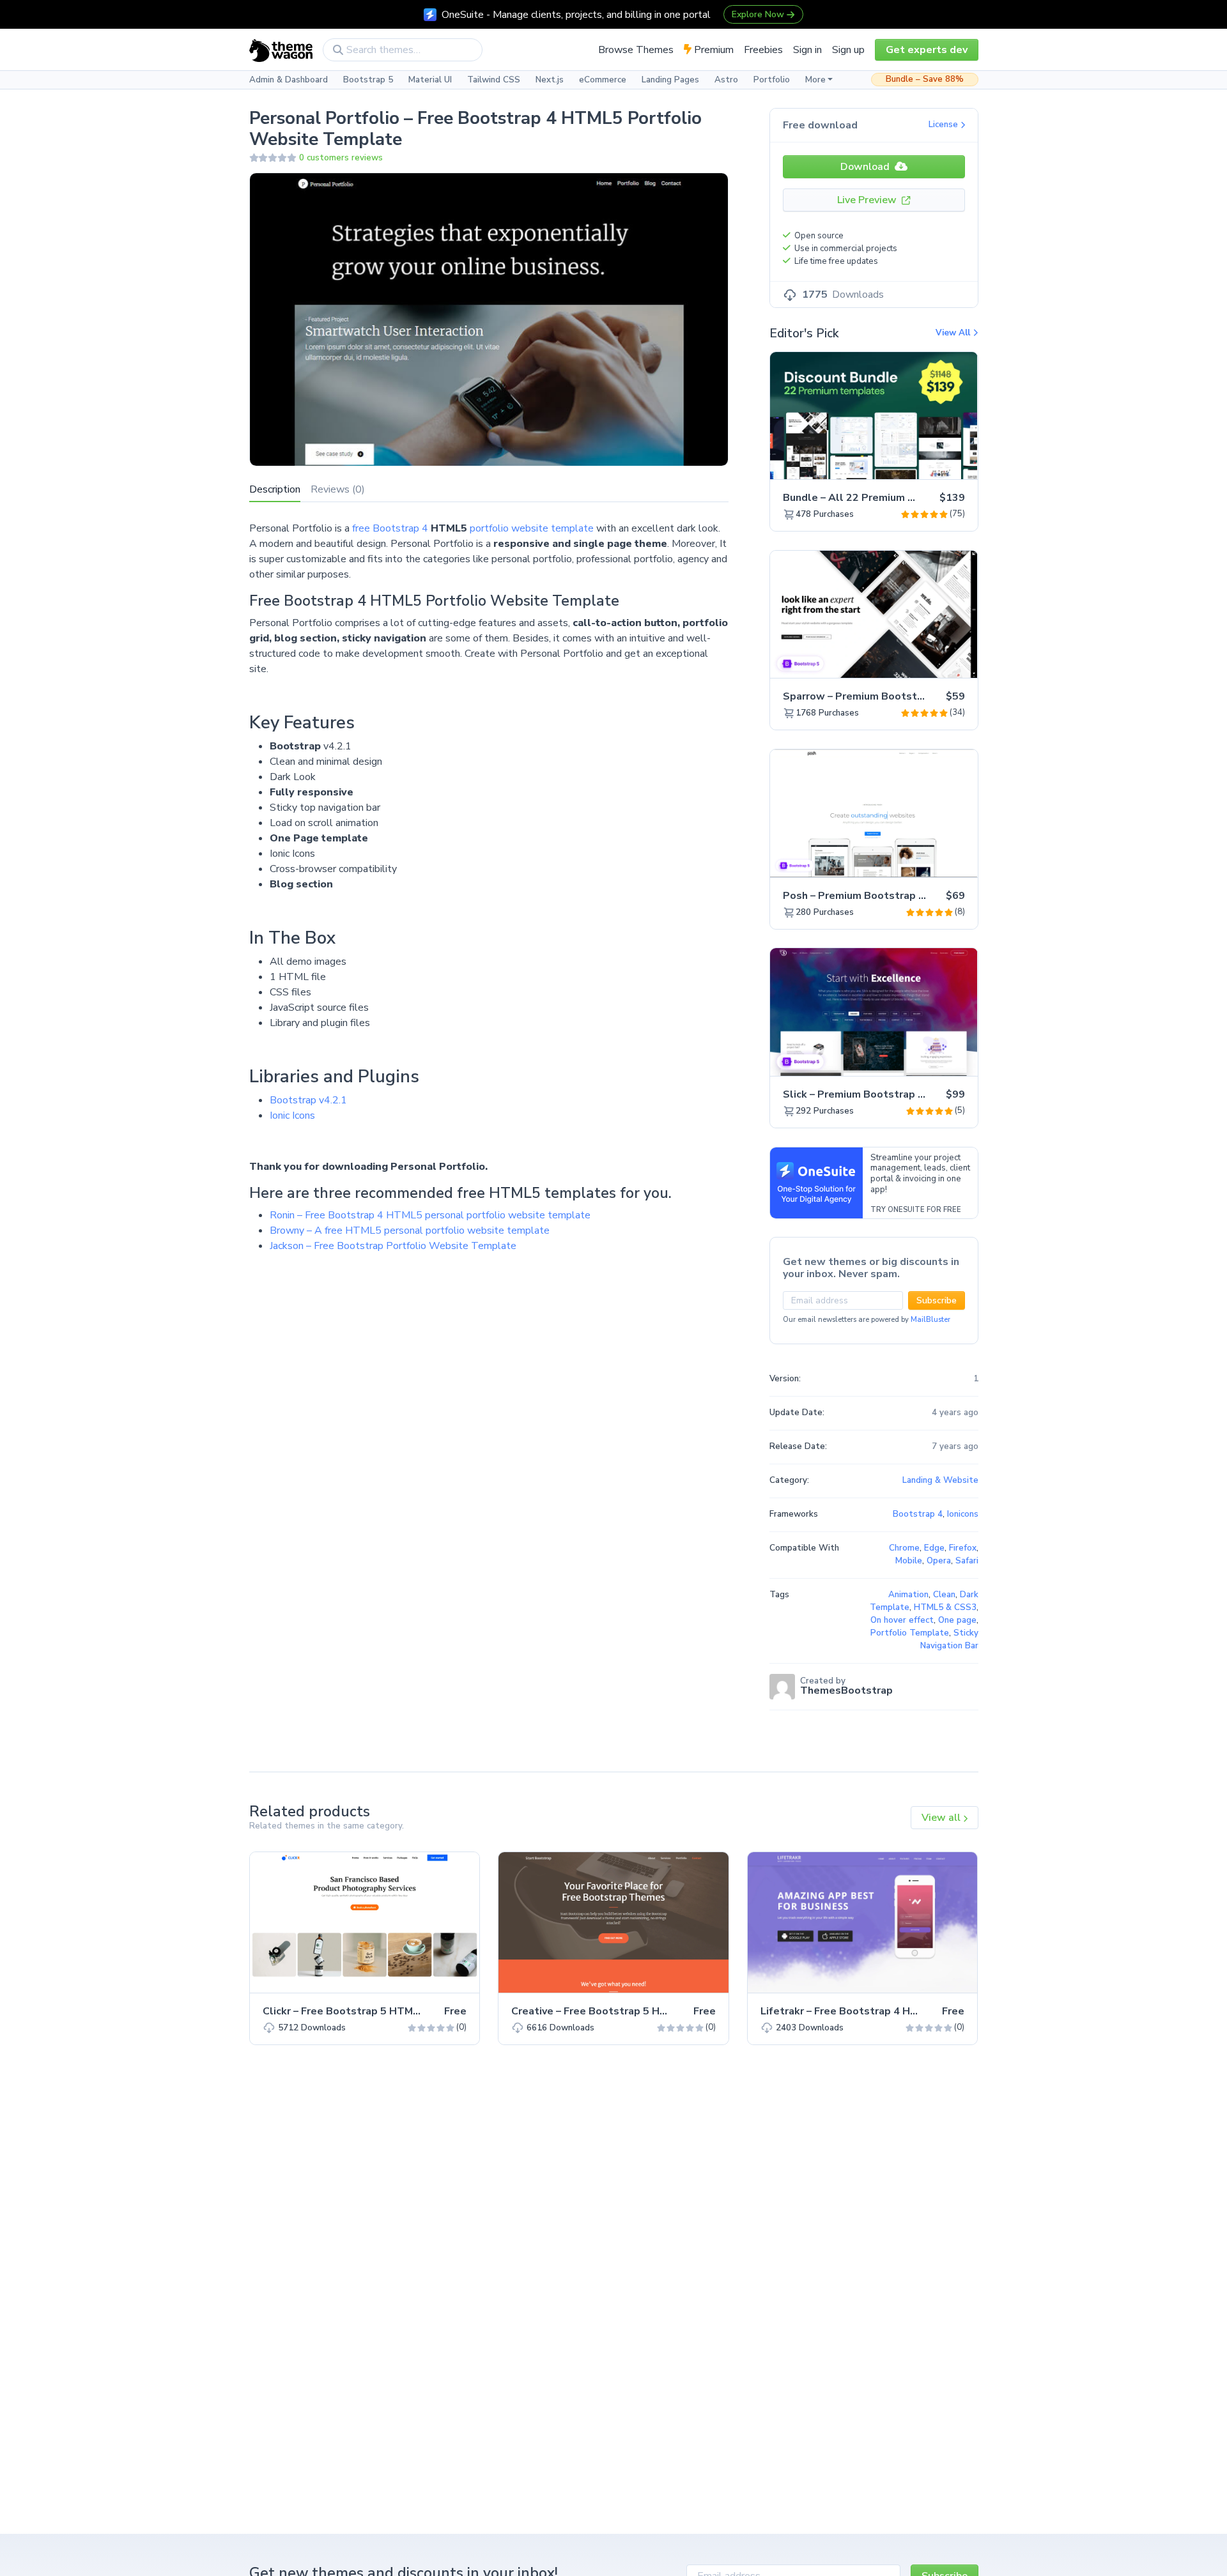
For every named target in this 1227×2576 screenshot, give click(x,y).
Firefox (963, 1548)
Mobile (909, 1561)
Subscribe (937, 1300)
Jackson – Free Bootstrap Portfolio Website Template (393, 1246)
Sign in (807, 50)
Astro (726, 80)
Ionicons (963, 1514)
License (945, 125)
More (815, 80)
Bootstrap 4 (918, 1514)
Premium (713, 50)
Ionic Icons (292, 1115)
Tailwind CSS (494, 80)
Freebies (763, 50)
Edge (934, 1548)
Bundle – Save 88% (925, 79)
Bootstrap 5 (368, 80)
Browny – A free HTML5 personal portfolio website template (410, 1230)
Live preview (932, 463)
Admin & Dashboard (289, 80)
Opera (939, 1561)
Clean (944, 1595)
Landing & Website (940, 1480)
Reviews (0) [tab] (338, 489)
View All (954, 333)
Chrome (904, 1548)
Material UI (430, 80)
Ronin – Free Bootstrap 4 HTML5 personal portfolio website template (430, 1215)
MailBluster (930, 1320)
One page (957, 1620)
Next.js (550, 80)
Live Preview (868, 200)
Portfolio (772, 80)
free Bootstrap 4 (390, 528)
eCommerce (603, 80)
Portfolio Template (910, 1633)
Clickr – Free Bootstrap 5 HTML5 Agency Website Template (413, 2011)
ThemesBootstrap (846, 1690)
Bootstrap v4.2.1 (308, 1100)
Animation (908, 1595)
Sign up (848, 50)
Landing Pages (670, 80)
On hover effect (902, 1620)
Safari (967, 1561)
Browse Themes (636, 50)
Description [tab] (275, 489)
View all (942, 1818)
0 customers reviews (341, 158)
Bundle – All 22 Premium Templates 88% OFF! (898, 498)
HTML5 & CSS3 (945, 1607)
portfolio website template (532, 528)
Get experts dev (927, 50)
